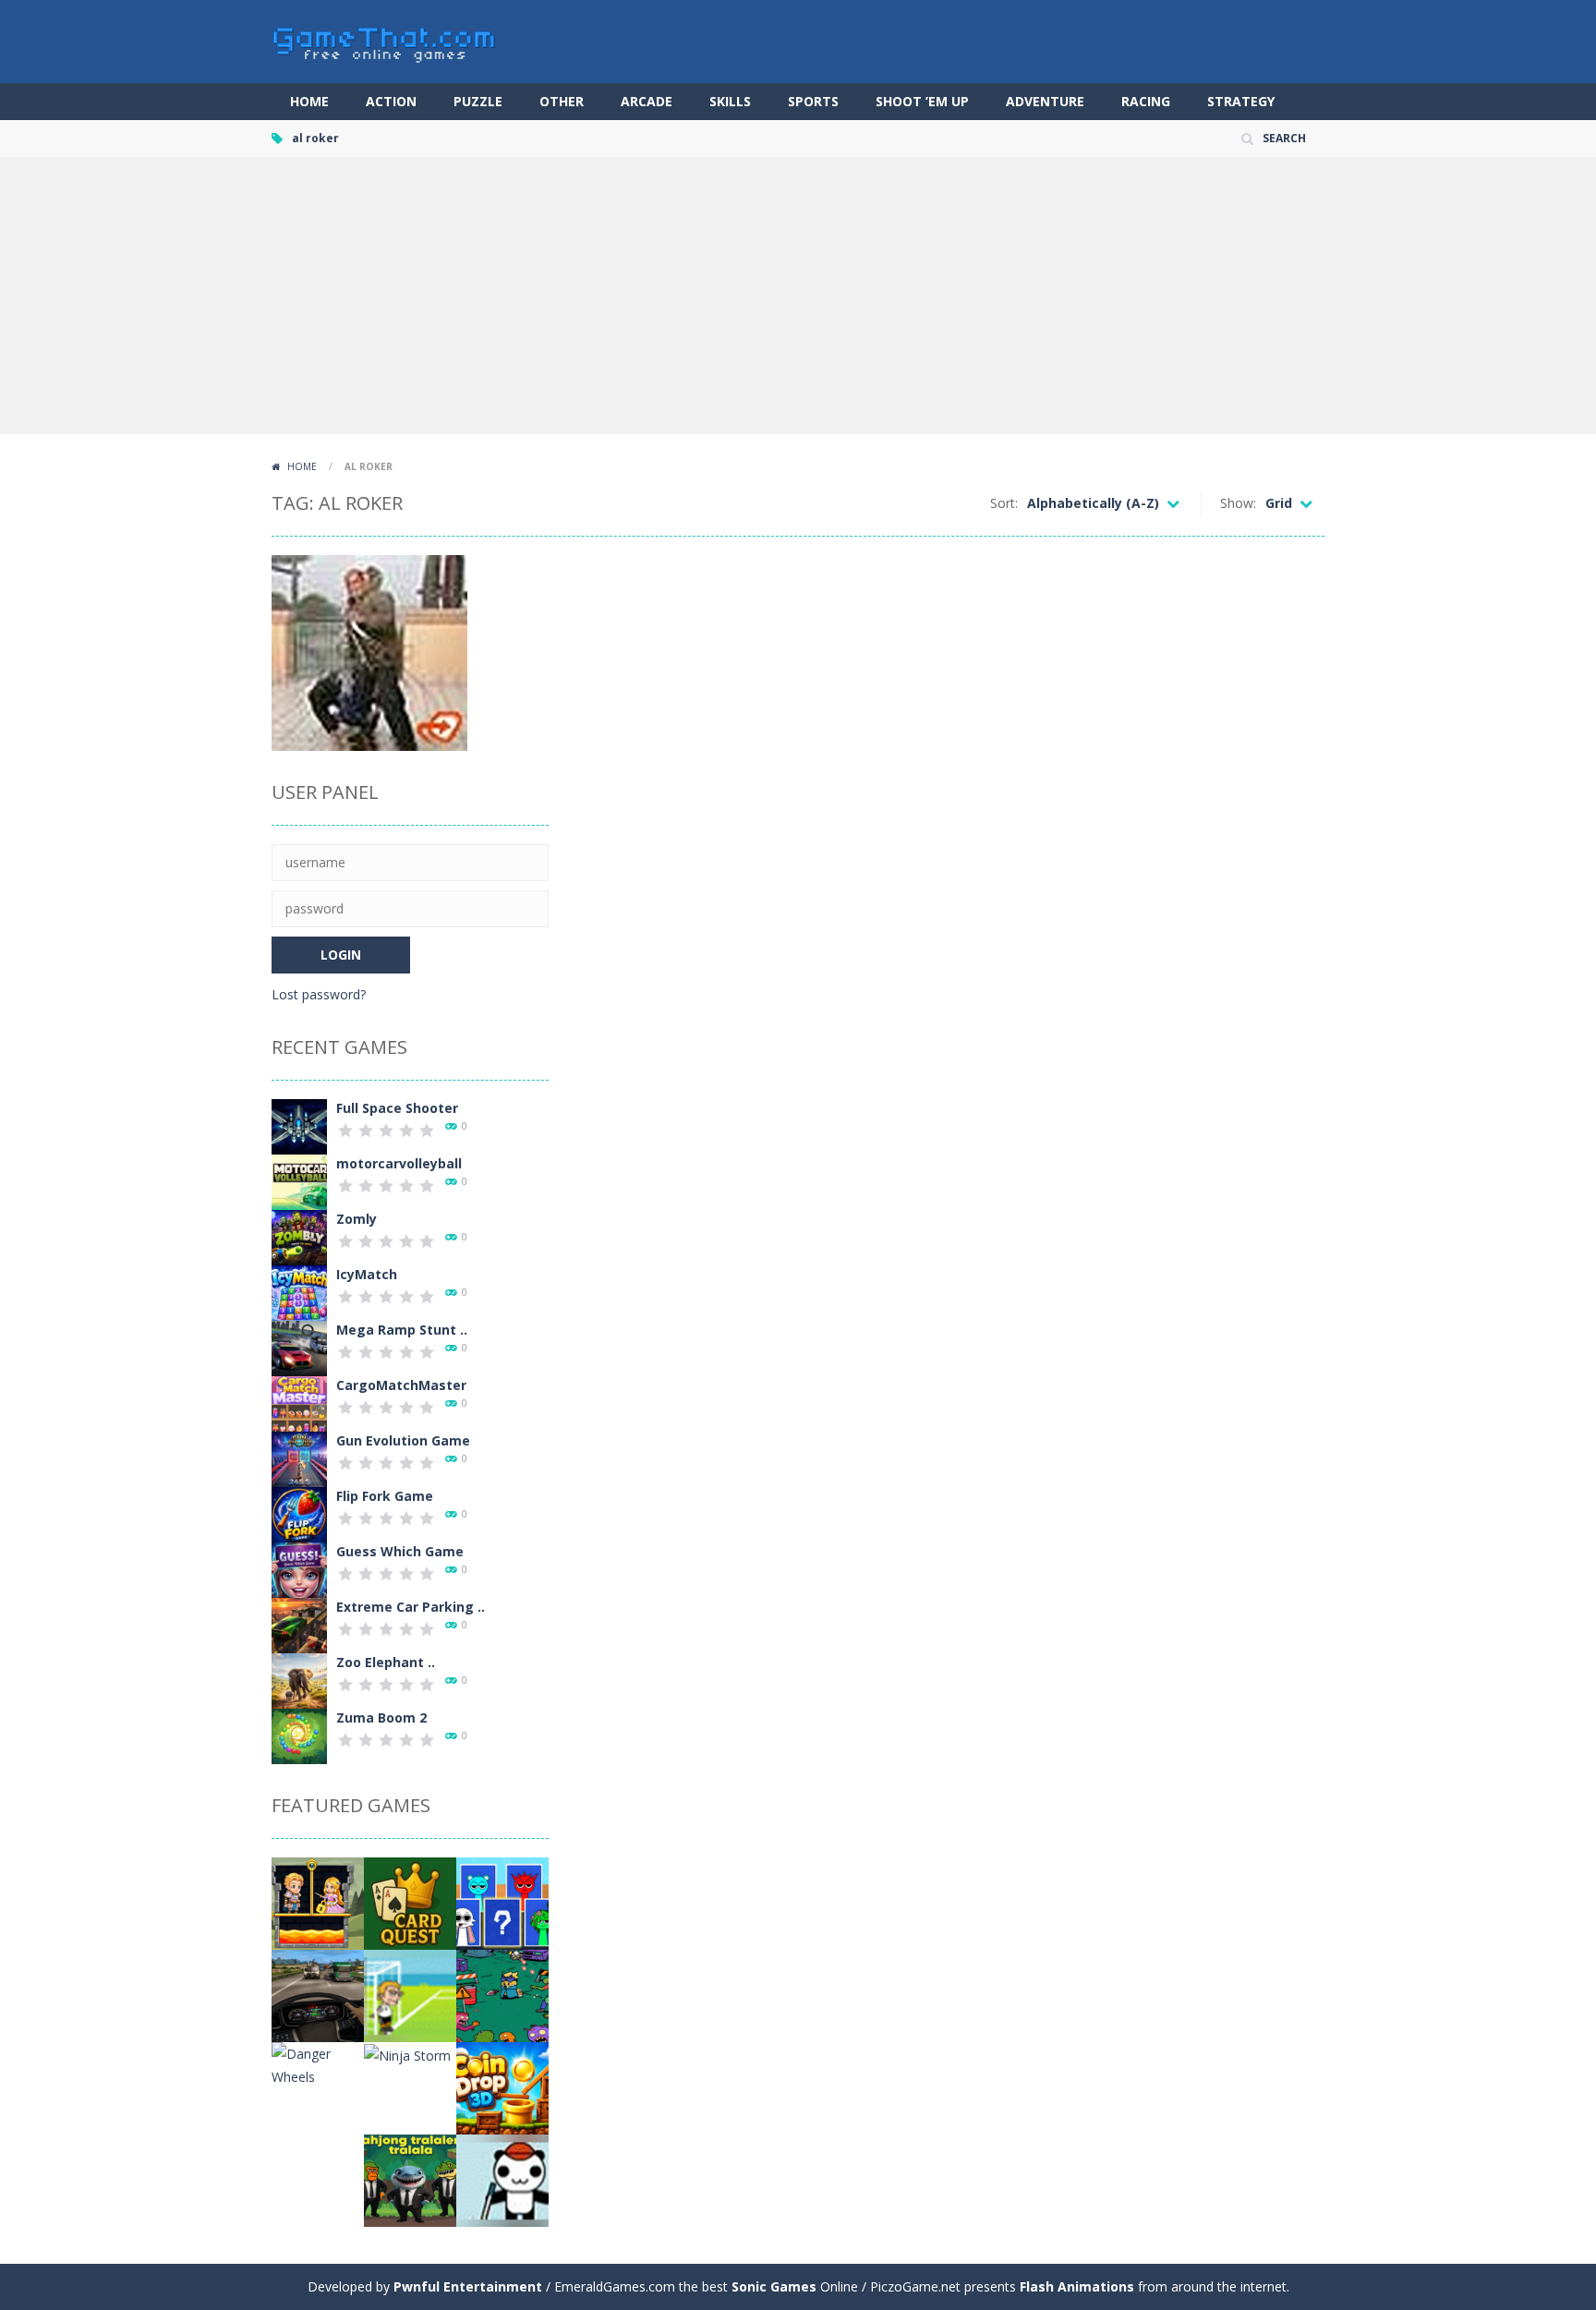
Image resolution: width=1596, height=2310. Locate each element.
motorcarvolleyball (399, 1163)
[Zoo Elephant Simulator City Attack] (299, 1680)
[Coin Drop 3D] (502, 2087)
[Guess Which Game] (299, 1569)
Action (391, 101)
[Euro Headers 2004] (410, 1995)
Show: (1238, 503)
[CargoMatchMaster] (299, 1403)
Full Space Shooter (397, 1108)
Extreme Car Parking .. (411, 1607)
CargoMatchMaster (401, 1385)
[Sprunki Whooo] (502, 1902)
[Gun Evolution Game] (299, 1458)
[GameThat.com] (385, 40)
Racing (1146, 101)
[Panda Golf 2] (502, 2179)
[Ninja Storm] (407, 2054)
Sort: (1004, 503)
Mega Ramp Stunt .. (402, 1330)
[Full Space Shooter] (299, 1125)
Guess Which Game (400, 1551)
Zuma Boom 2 (381, 1717)
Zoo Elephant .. (386, 1662)
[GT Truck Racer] (318, 1995)
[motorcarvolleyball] (299, 1181)
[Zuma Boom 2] (299, 1735)
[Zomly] (299, 1236)
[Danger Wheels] (318, 2064)
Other (562, 101)
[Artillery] (318, 2179)
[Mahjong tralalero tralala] (410, 2179)
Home (309, 101)
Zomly (357, 1219)
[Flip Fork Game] (299, 1513)
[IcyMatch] (299, 1292)
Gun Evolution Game (403, 1440)
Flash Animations (1077, 2286)
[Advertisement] (798, 296)
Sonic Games (774, 2286)
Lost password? (319, 994)
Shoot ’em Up (922, 101)
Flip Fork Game (385, 1496)
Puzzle (478, 101)
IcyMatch (367, 1274)
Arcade (647, 101)
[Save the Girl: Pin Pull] (318, 1902)
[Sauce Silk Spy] (502, 1995)
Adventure (1045, 101)
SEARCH (1284, 138)
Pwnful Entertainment (468, 2286)
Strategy (1241, 101)
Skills (730, 101)
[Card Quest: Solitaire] (410, 1902)
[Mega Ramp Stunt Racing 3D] (299, 1347)
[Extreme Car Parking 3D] (299, 1624)
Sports (813, 101)
